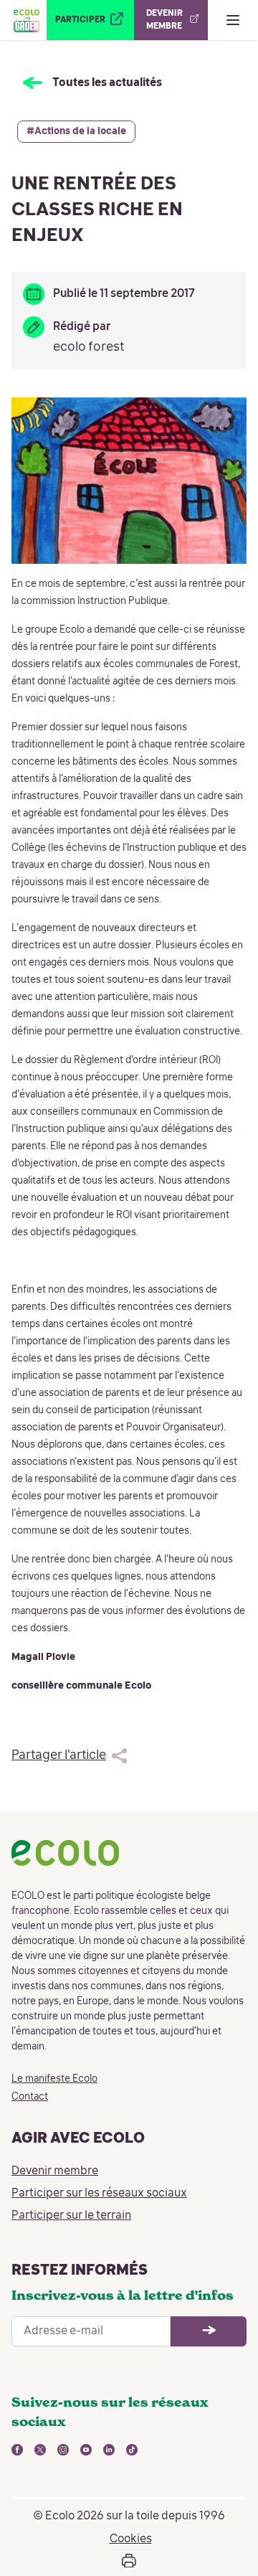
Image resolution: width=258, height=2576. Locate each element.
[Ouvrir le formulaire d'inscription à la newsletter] (209, 2331)
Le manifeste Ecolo (54, 2079)
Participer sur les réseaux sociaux (99, 2194)
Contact (30, 2097)
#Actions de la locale (76, 131)
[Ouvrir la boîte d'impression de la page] (129, 2561)
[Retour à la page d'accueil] (26, 20)
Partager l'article (59, 1755)
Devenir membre (55, 2171)
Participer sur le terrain (71, 2216)
